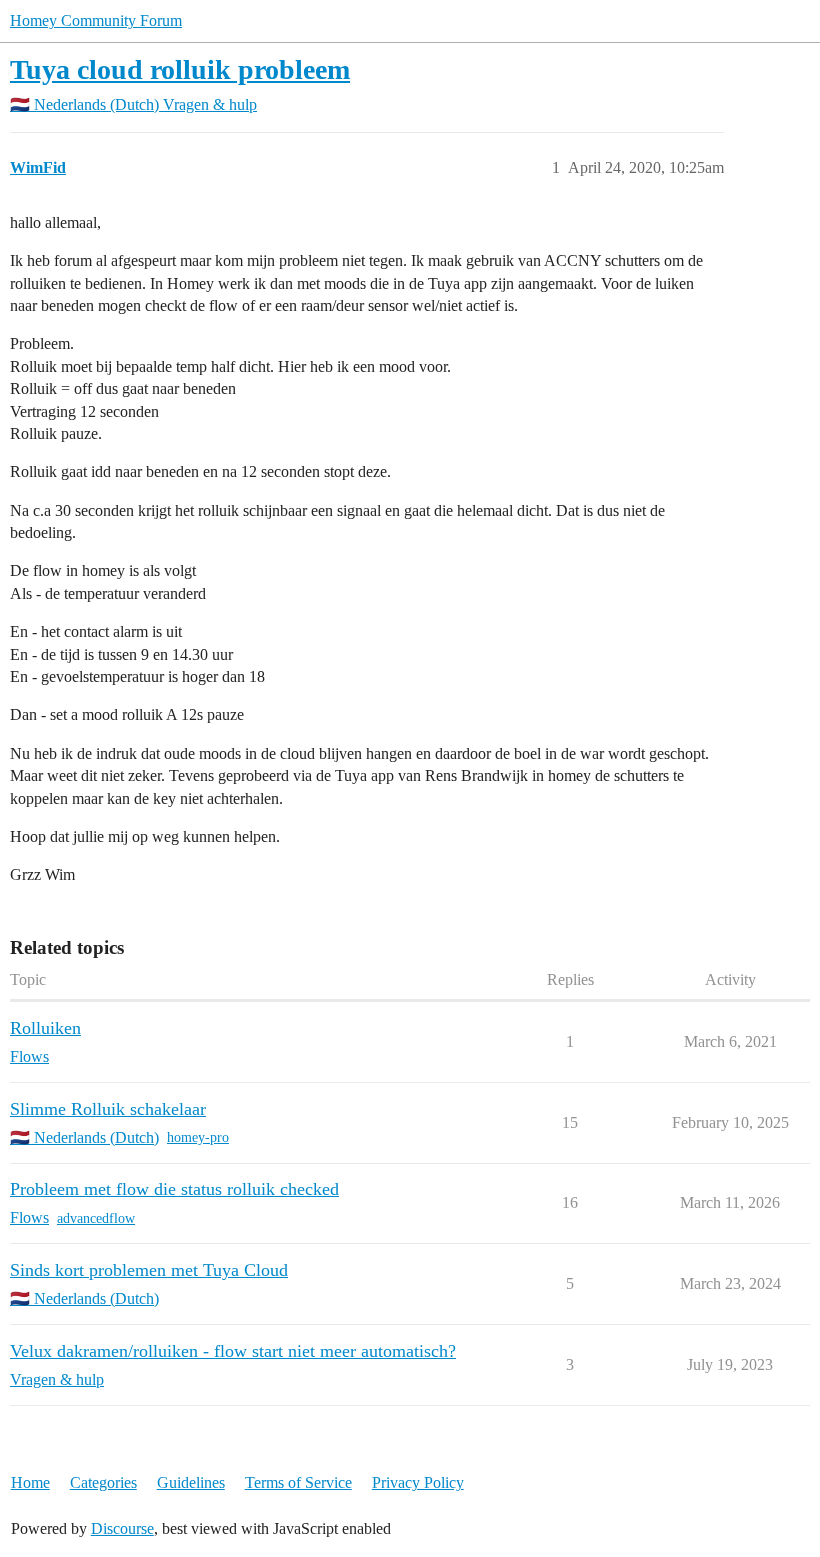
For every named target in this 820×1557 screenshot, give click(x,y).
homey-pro (198, 1137)
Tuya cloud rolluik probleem (180, 69)
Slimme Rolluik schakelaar (108, 1109)
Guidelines (191, 1482)
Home (30, 1482)
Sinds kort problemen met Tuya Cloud (149, 1270)
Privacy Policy (418, 1482)
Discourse (122, 1528)
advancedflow (96, 1218)
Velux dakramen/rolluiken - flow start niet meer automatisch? (233, 1351)
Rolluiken (45, 1028)
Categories (103, 1482)
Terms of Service (298, 1482)
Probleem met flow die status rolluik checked (174, 1189)
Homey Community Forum (96, 20)
